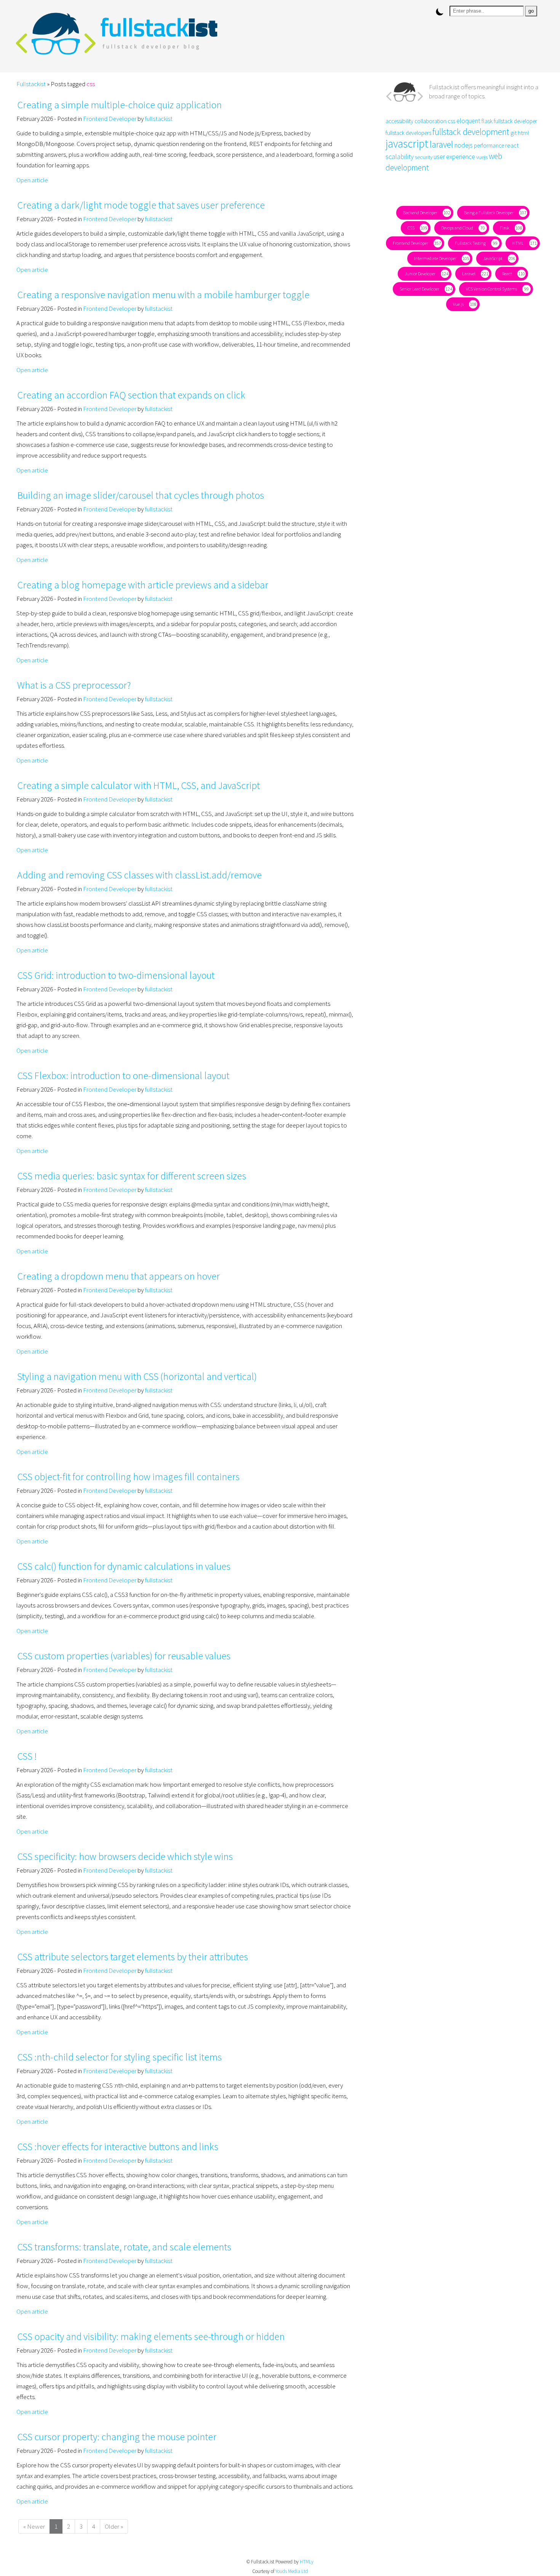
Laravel (473, 274)
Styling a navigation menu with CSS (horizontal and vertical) (137, 1376)
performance (489, 145)
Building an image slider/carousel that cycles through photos (141, 495)
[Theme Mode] (440, 12)
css (451, 121)
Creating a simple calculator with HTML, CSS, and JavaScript (138, 785)
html (523, 133)
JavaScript (497, 258)
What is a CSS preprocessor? (74, 685)
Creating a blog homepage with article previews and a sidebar (143, 585)
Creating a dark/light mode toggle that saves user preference (141, 205)
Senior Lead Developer (424, 289)
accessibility (399, 121)
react (512, 145)
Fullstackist (31, 84)
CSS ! (27, 1756)
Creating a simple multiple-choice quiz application (119, 105)
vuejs (482, 157)
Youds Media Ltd (292, 2571)
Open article (32, 180)
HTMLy (307, 2562)
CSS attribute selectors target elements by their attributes (133, 1957)
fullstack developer (515, 121)
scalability (400, 157)
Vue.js (463, 304)
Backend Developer (425, 213)
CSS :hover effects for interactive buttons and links (118, 2146)
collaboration (430, 121)
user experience (454, 157)
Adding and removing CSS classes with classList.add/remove (139, 875)
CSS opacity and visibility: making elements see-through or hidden (151, 2336)
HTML (523, 243)
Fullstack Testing (475, 243)
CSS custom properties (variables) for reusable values (124, 1656)
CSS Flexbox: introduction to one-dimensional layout (123, 1075)
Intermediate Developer (440, 258)
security (424, 157)
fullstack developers (408, 133)
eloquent (468, 121)
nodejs (463, 145)
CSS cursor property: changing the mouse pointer (117, 2437)
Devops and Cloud (462, 228)
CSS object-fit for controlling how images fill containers (128, 1477)
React (512, 274)
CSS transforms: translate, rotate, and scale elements (124, 2247)
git (514, 133)
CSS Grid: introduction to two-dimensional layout (116, 975)
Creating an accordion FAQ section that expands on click (131, 395)
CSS (416, 228)
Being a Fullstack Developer (493, 213)
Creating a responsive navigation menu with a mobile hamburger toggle (163, 295)
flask (487, 121)
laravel (441, 144)
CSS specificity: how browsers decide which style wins (125, 1856)
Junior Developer (425, 274)
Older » (114, 2526)
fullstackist (159, 119)
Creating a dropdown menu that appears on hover (118, 1276)
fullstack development (471, 132)
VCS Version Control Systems (496, 289)
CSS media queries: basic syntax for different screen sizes (132, 1176)
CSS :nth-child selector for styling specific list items (119, 2057)
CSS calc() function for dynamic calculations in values (124, 1566)
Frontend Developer (110, 119)
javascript (407, 144)
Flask (509, 228)
